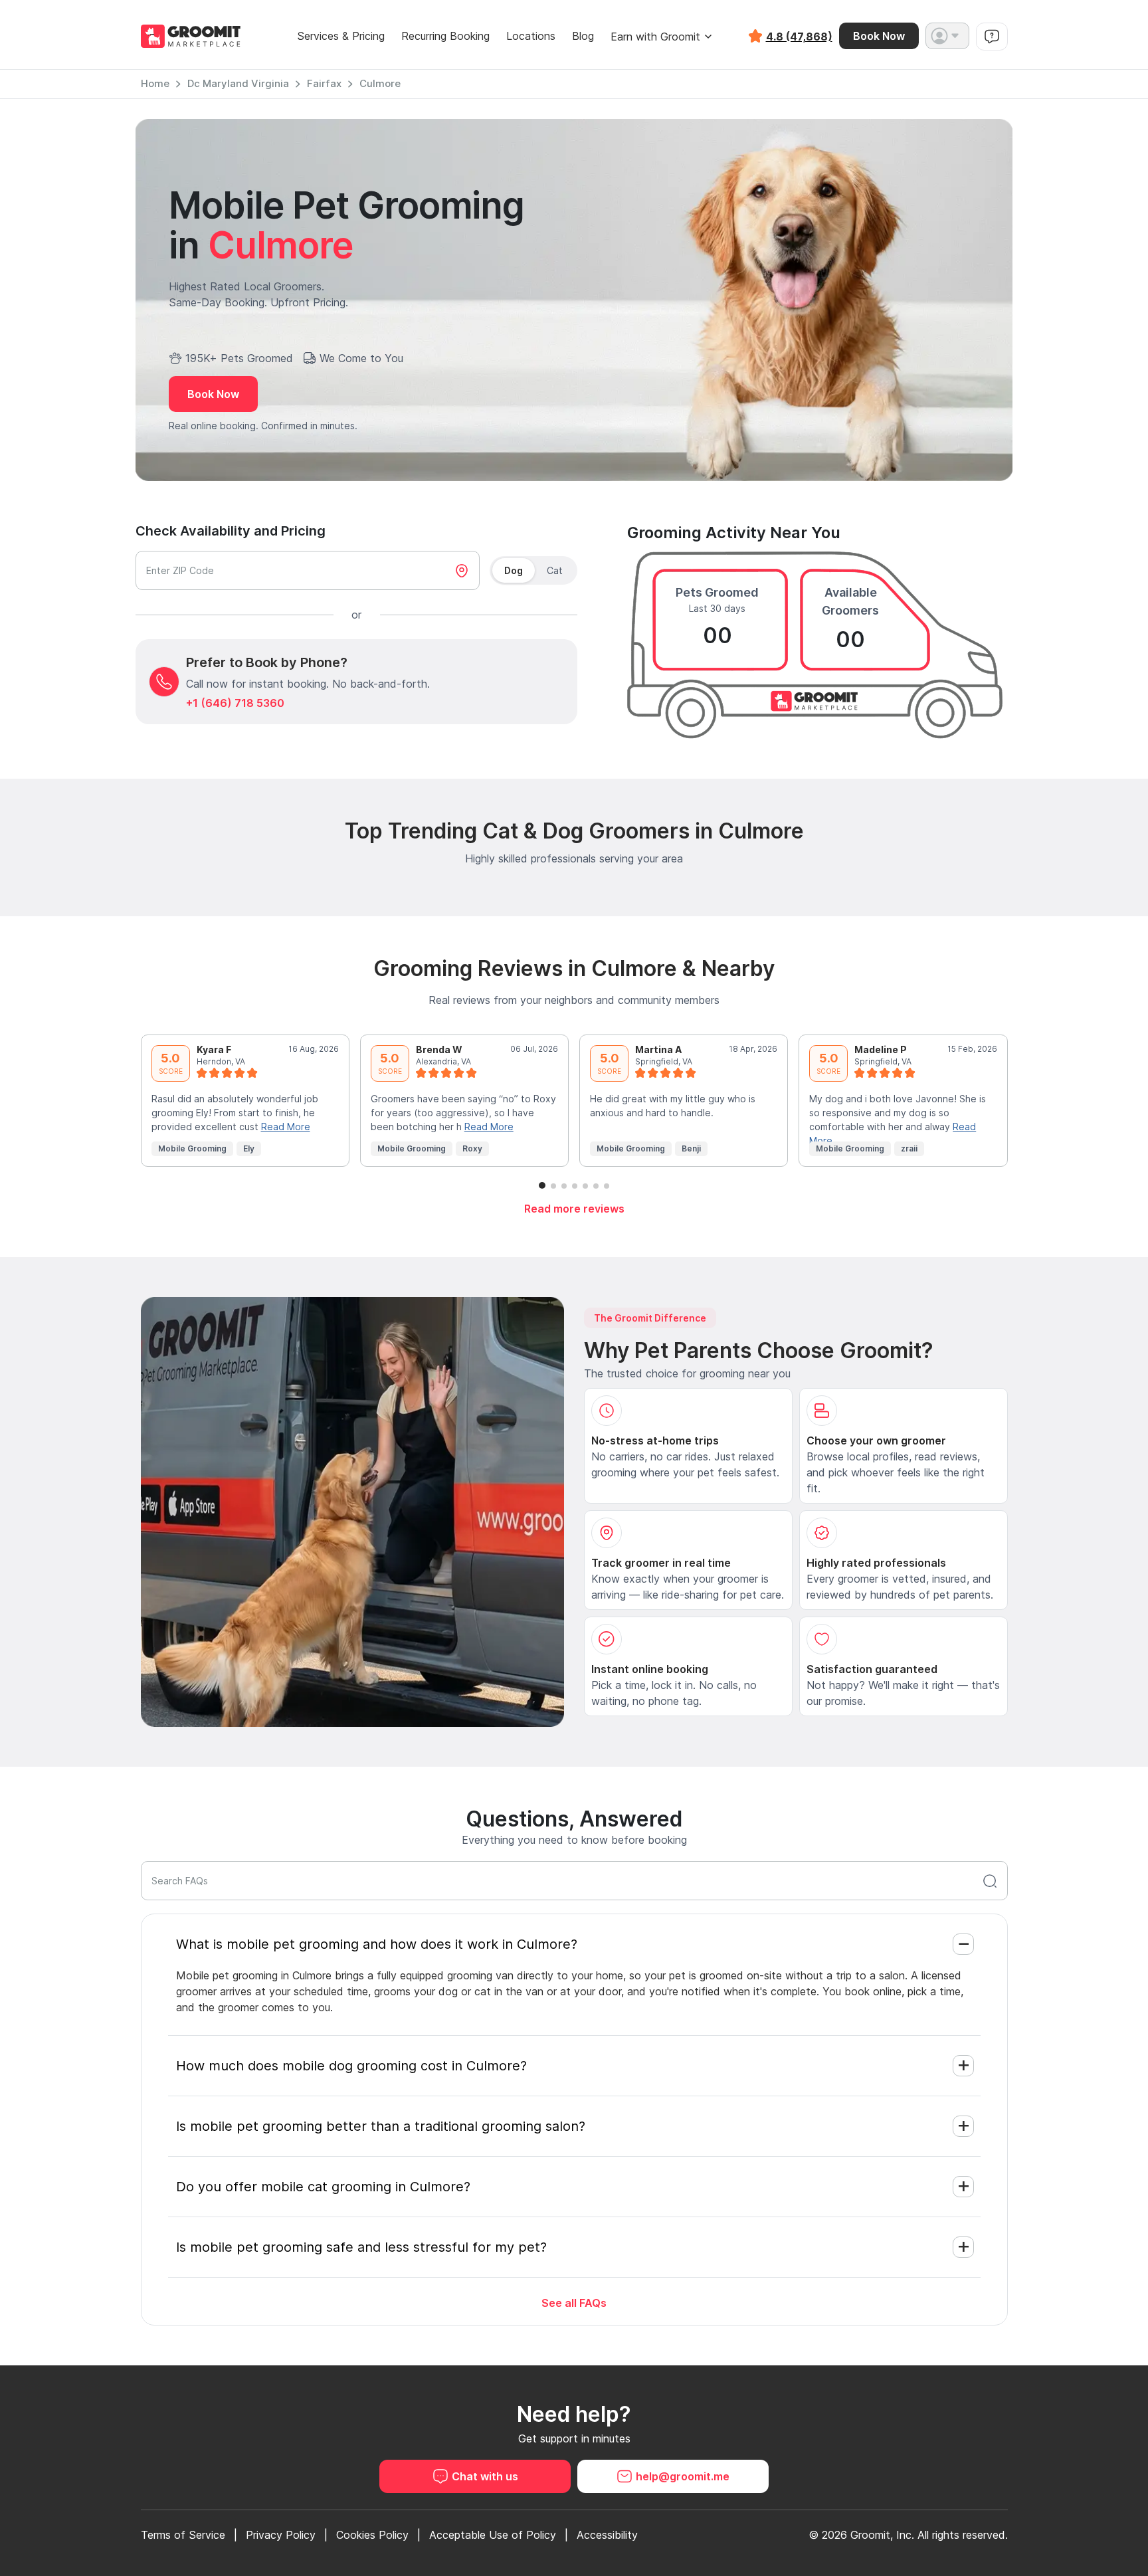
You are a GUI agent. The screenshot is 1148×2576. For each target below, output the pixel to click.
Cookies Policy (372, 2535)
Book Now (879, 36)
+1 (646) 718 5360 (235, 703)
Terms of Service (183, 2535)
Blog (583, 36)
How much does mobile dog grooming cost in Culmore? (351, 2066)
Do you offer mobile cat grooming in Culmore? (323, 2187)
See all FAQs (574, 2303)
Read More (286, 1127)
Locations (531, 36)
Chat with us (485, 2476)
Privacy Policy (281, 2535)
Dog (514, 570)
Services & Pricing (341, 36)
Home (155, 83)
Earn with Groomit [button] (655, 37)
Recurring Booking (445, 36)
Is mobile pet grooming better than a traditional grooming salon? (381, 2126)
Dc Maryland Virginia (238, 83)
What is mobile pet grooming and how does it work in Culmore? (377, 1944)
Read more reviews (574, 1209)
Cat (555, 570)
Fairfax (324, 83)
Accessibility (607, 2535)
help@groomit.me (683, 2476)
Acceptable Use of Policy (493, 2535)
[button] (947, 36)
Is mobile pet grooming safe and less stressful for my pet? (361, 2247)
